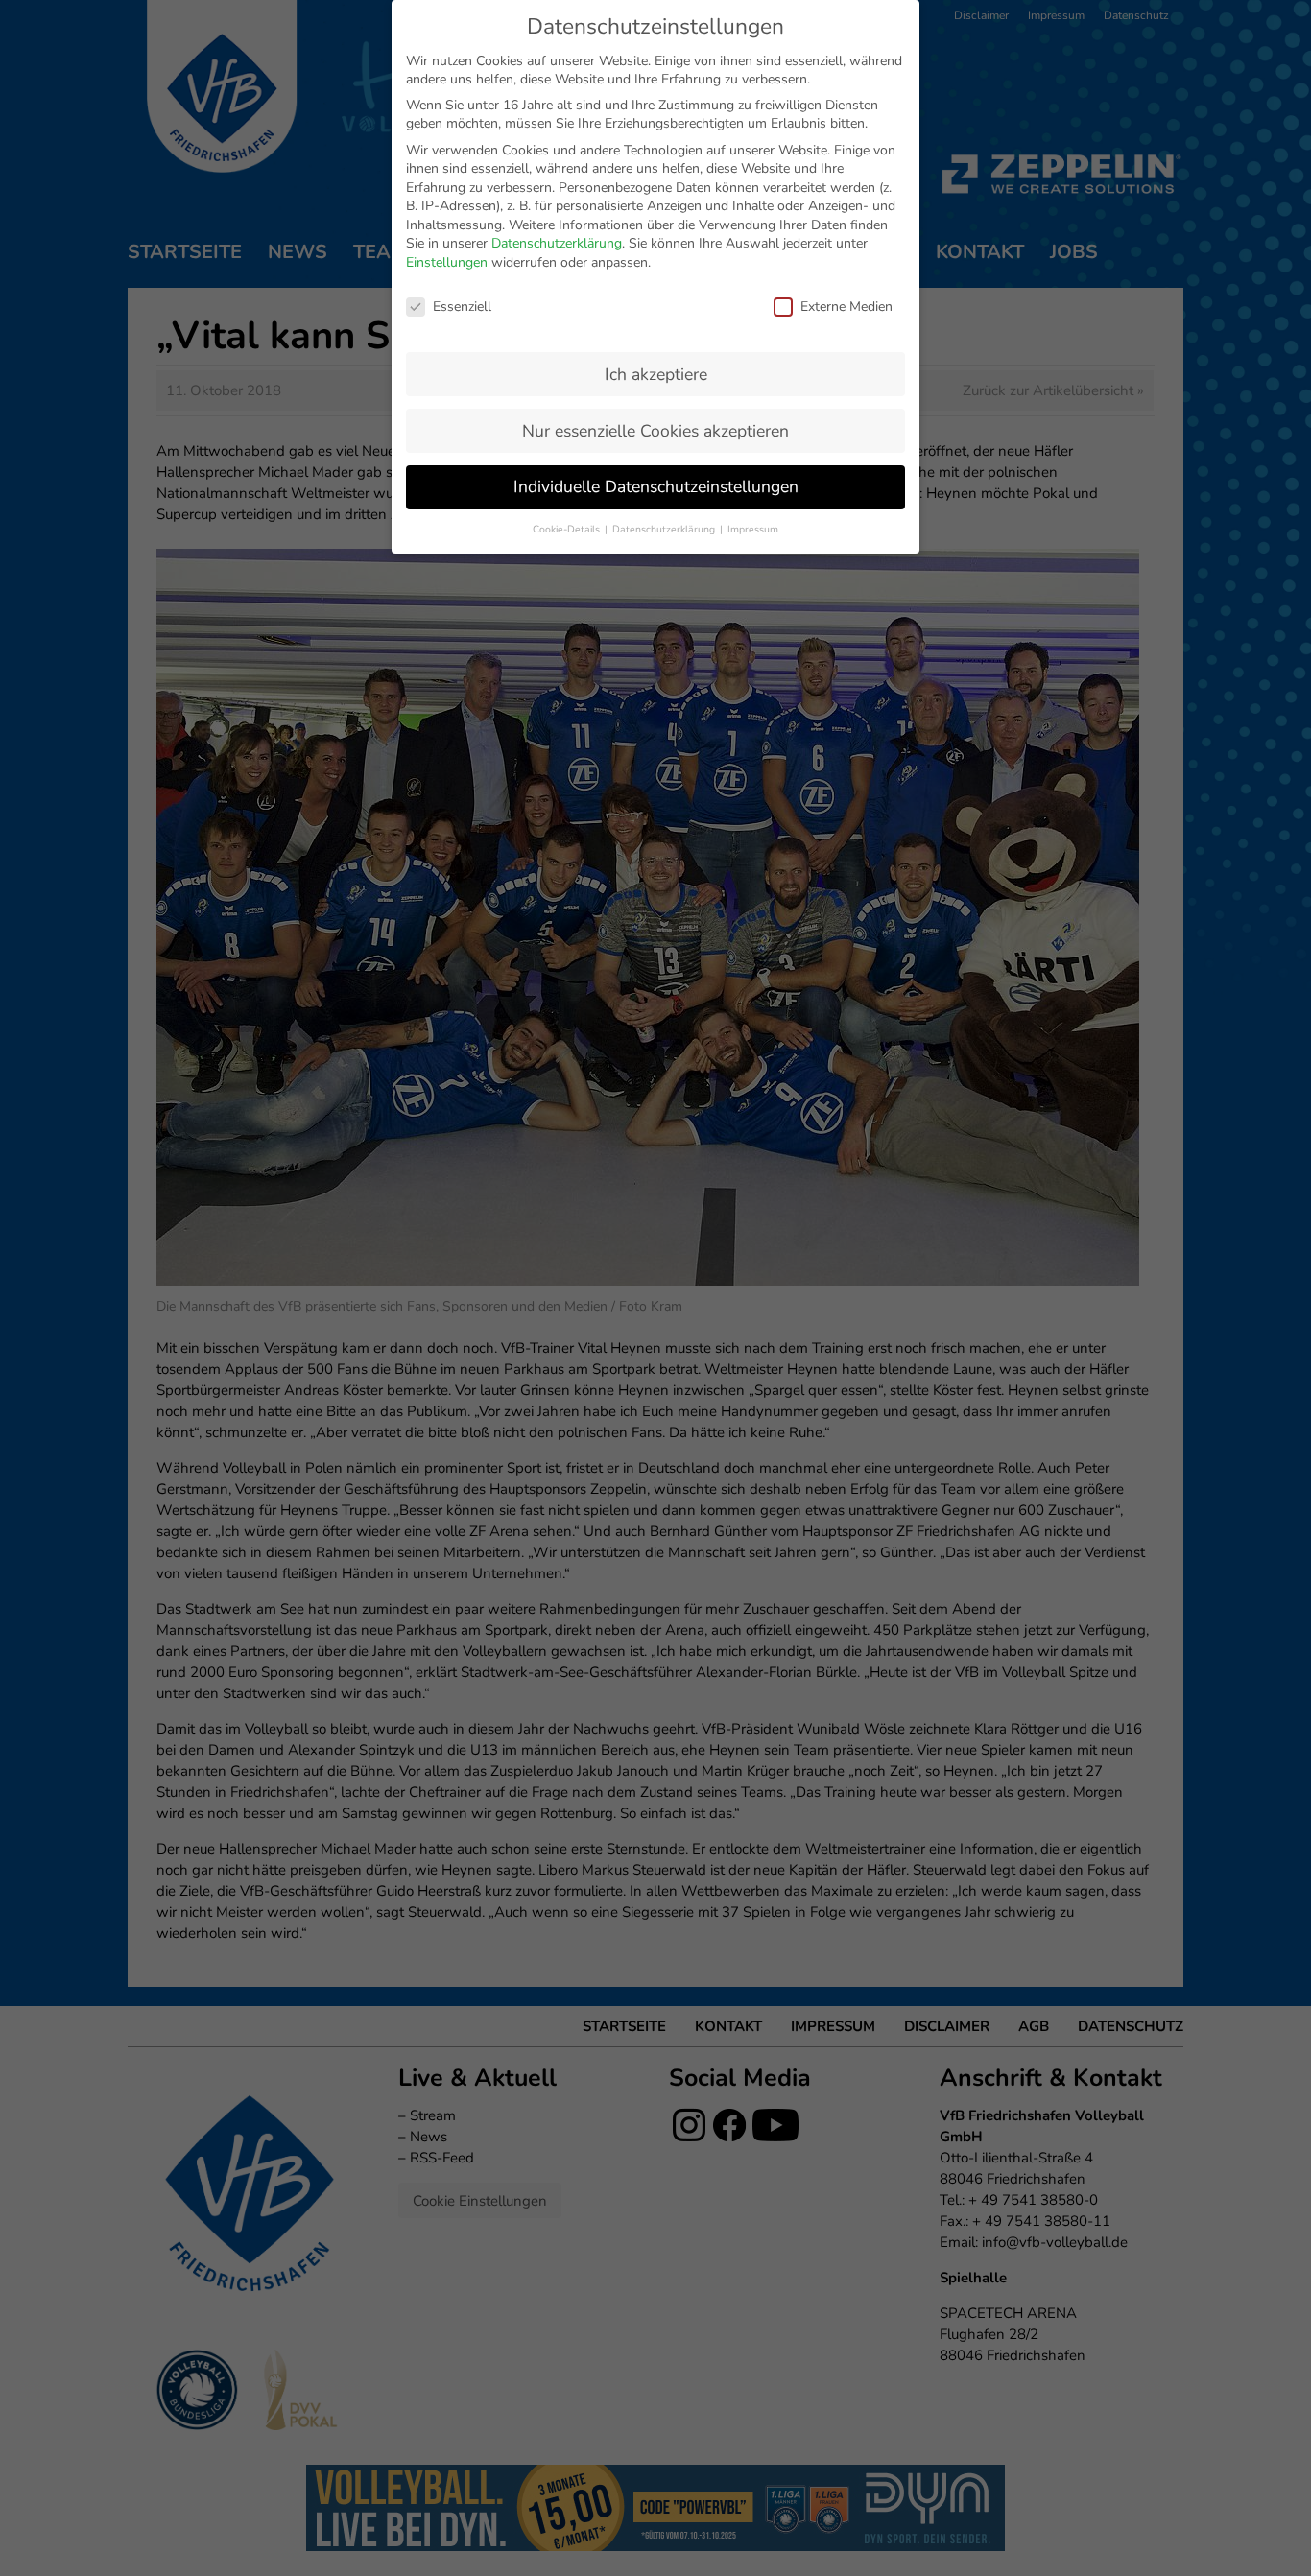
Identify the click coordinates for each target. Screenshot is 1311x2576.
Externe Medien (846, 307)
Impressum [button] (753, 529)
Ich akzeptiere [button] (656, 374)
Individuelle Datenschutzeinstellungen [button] (656, 486)
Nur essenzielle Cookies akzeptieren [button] (655, 431)
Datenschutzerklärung (557, 243)
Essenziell (462, 307)
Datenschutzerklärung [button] (665, 529)
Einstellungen (447, 262)
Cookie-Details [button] (568, 529)
